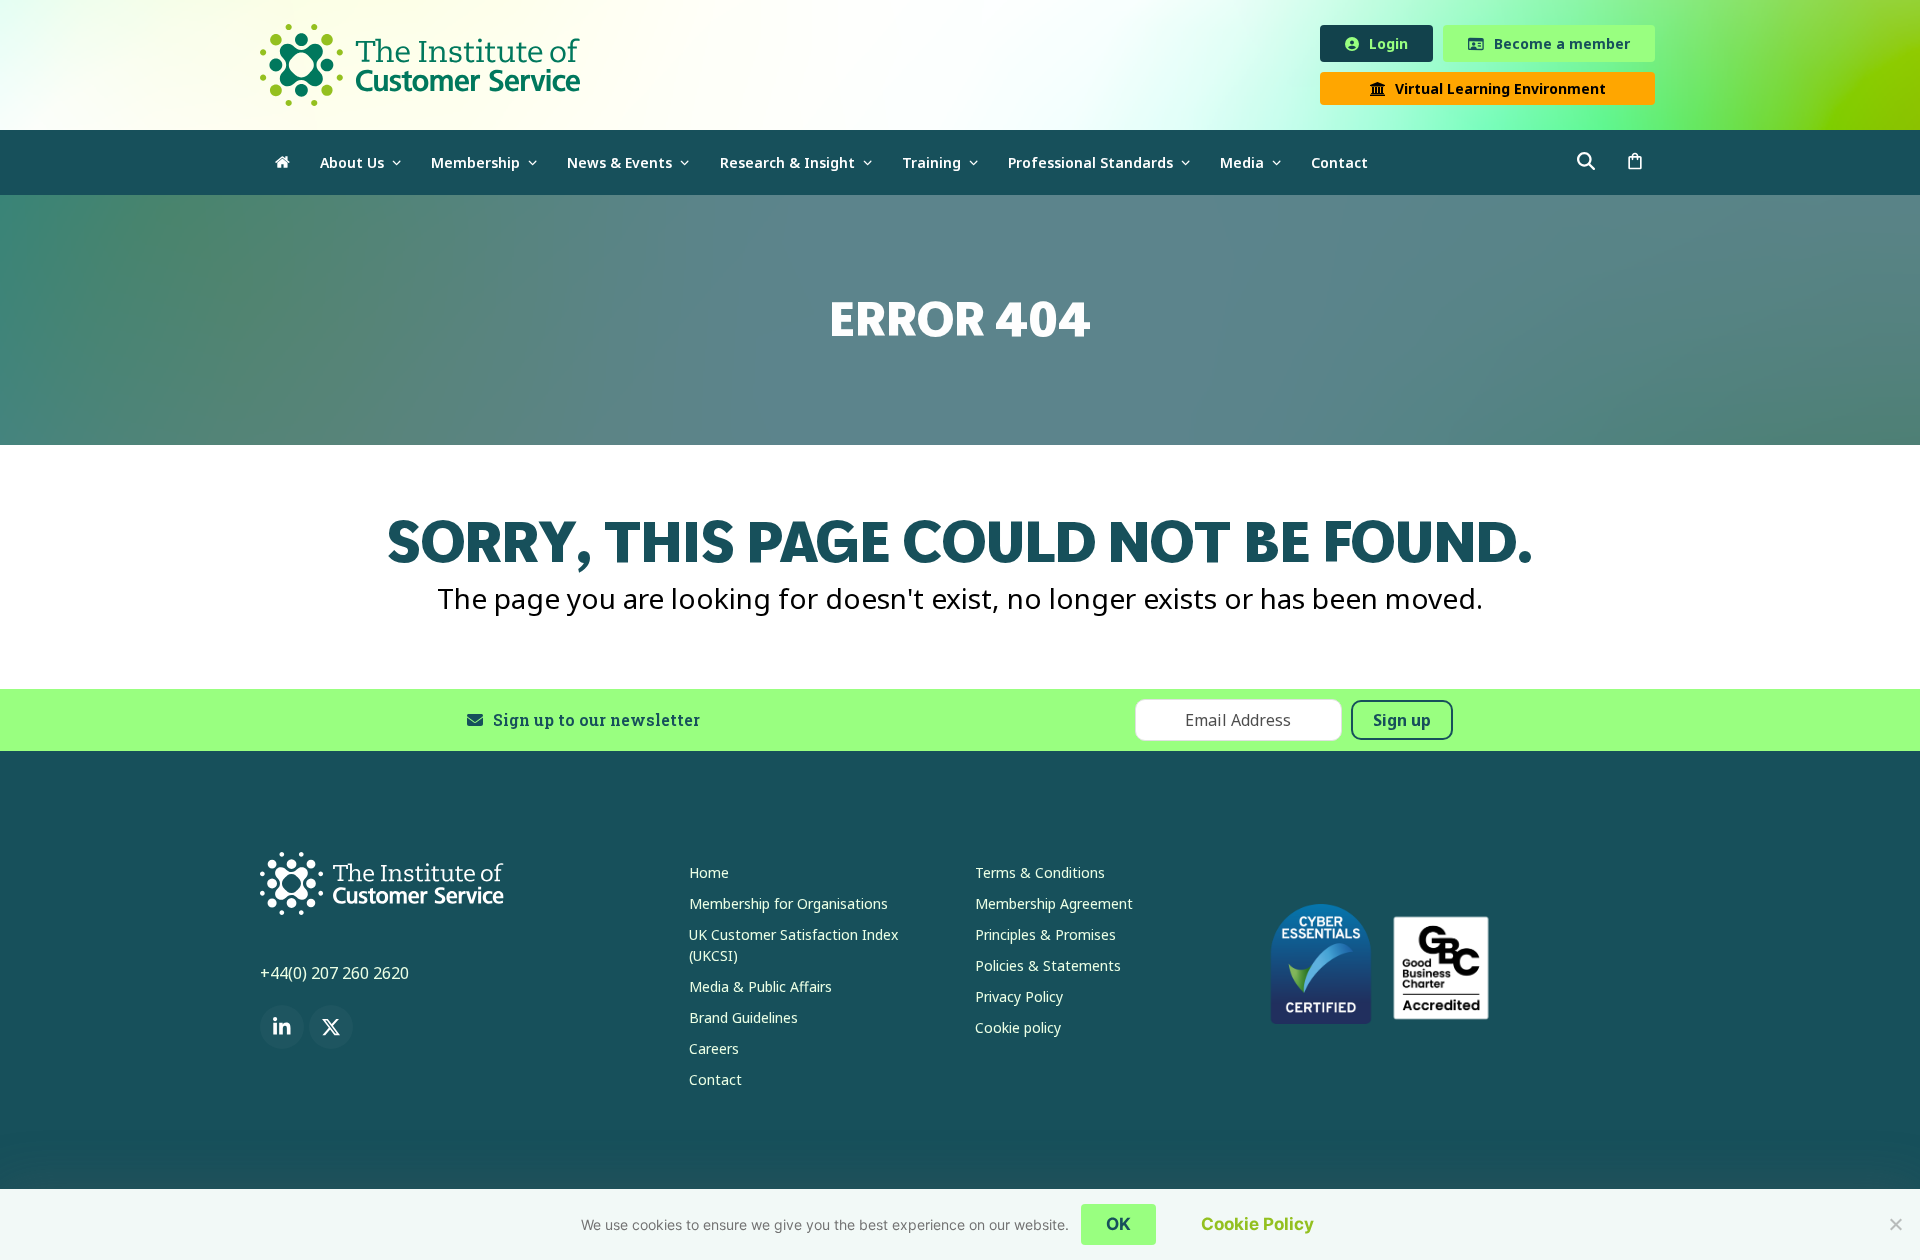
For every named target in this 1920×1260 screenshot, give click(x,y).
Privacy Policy (1019, 1000)
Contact (715, 1083)
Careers (714, 1052)
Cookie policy (1018, 1031)
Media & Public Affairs (760, 990)
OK (1118, 1224)
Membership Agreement (1054, 907)
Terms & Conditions (1040, 876)
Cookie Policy (1257, 1224)
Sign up (1402, 724)
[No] (1895, 1224)
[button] (1635, 166)
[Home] (282, 166)
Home (709, 876)
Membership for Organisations (788, 907)
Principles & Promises (1045, 938)
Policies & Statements (1048, 969)
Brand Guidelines (743, 1021)
